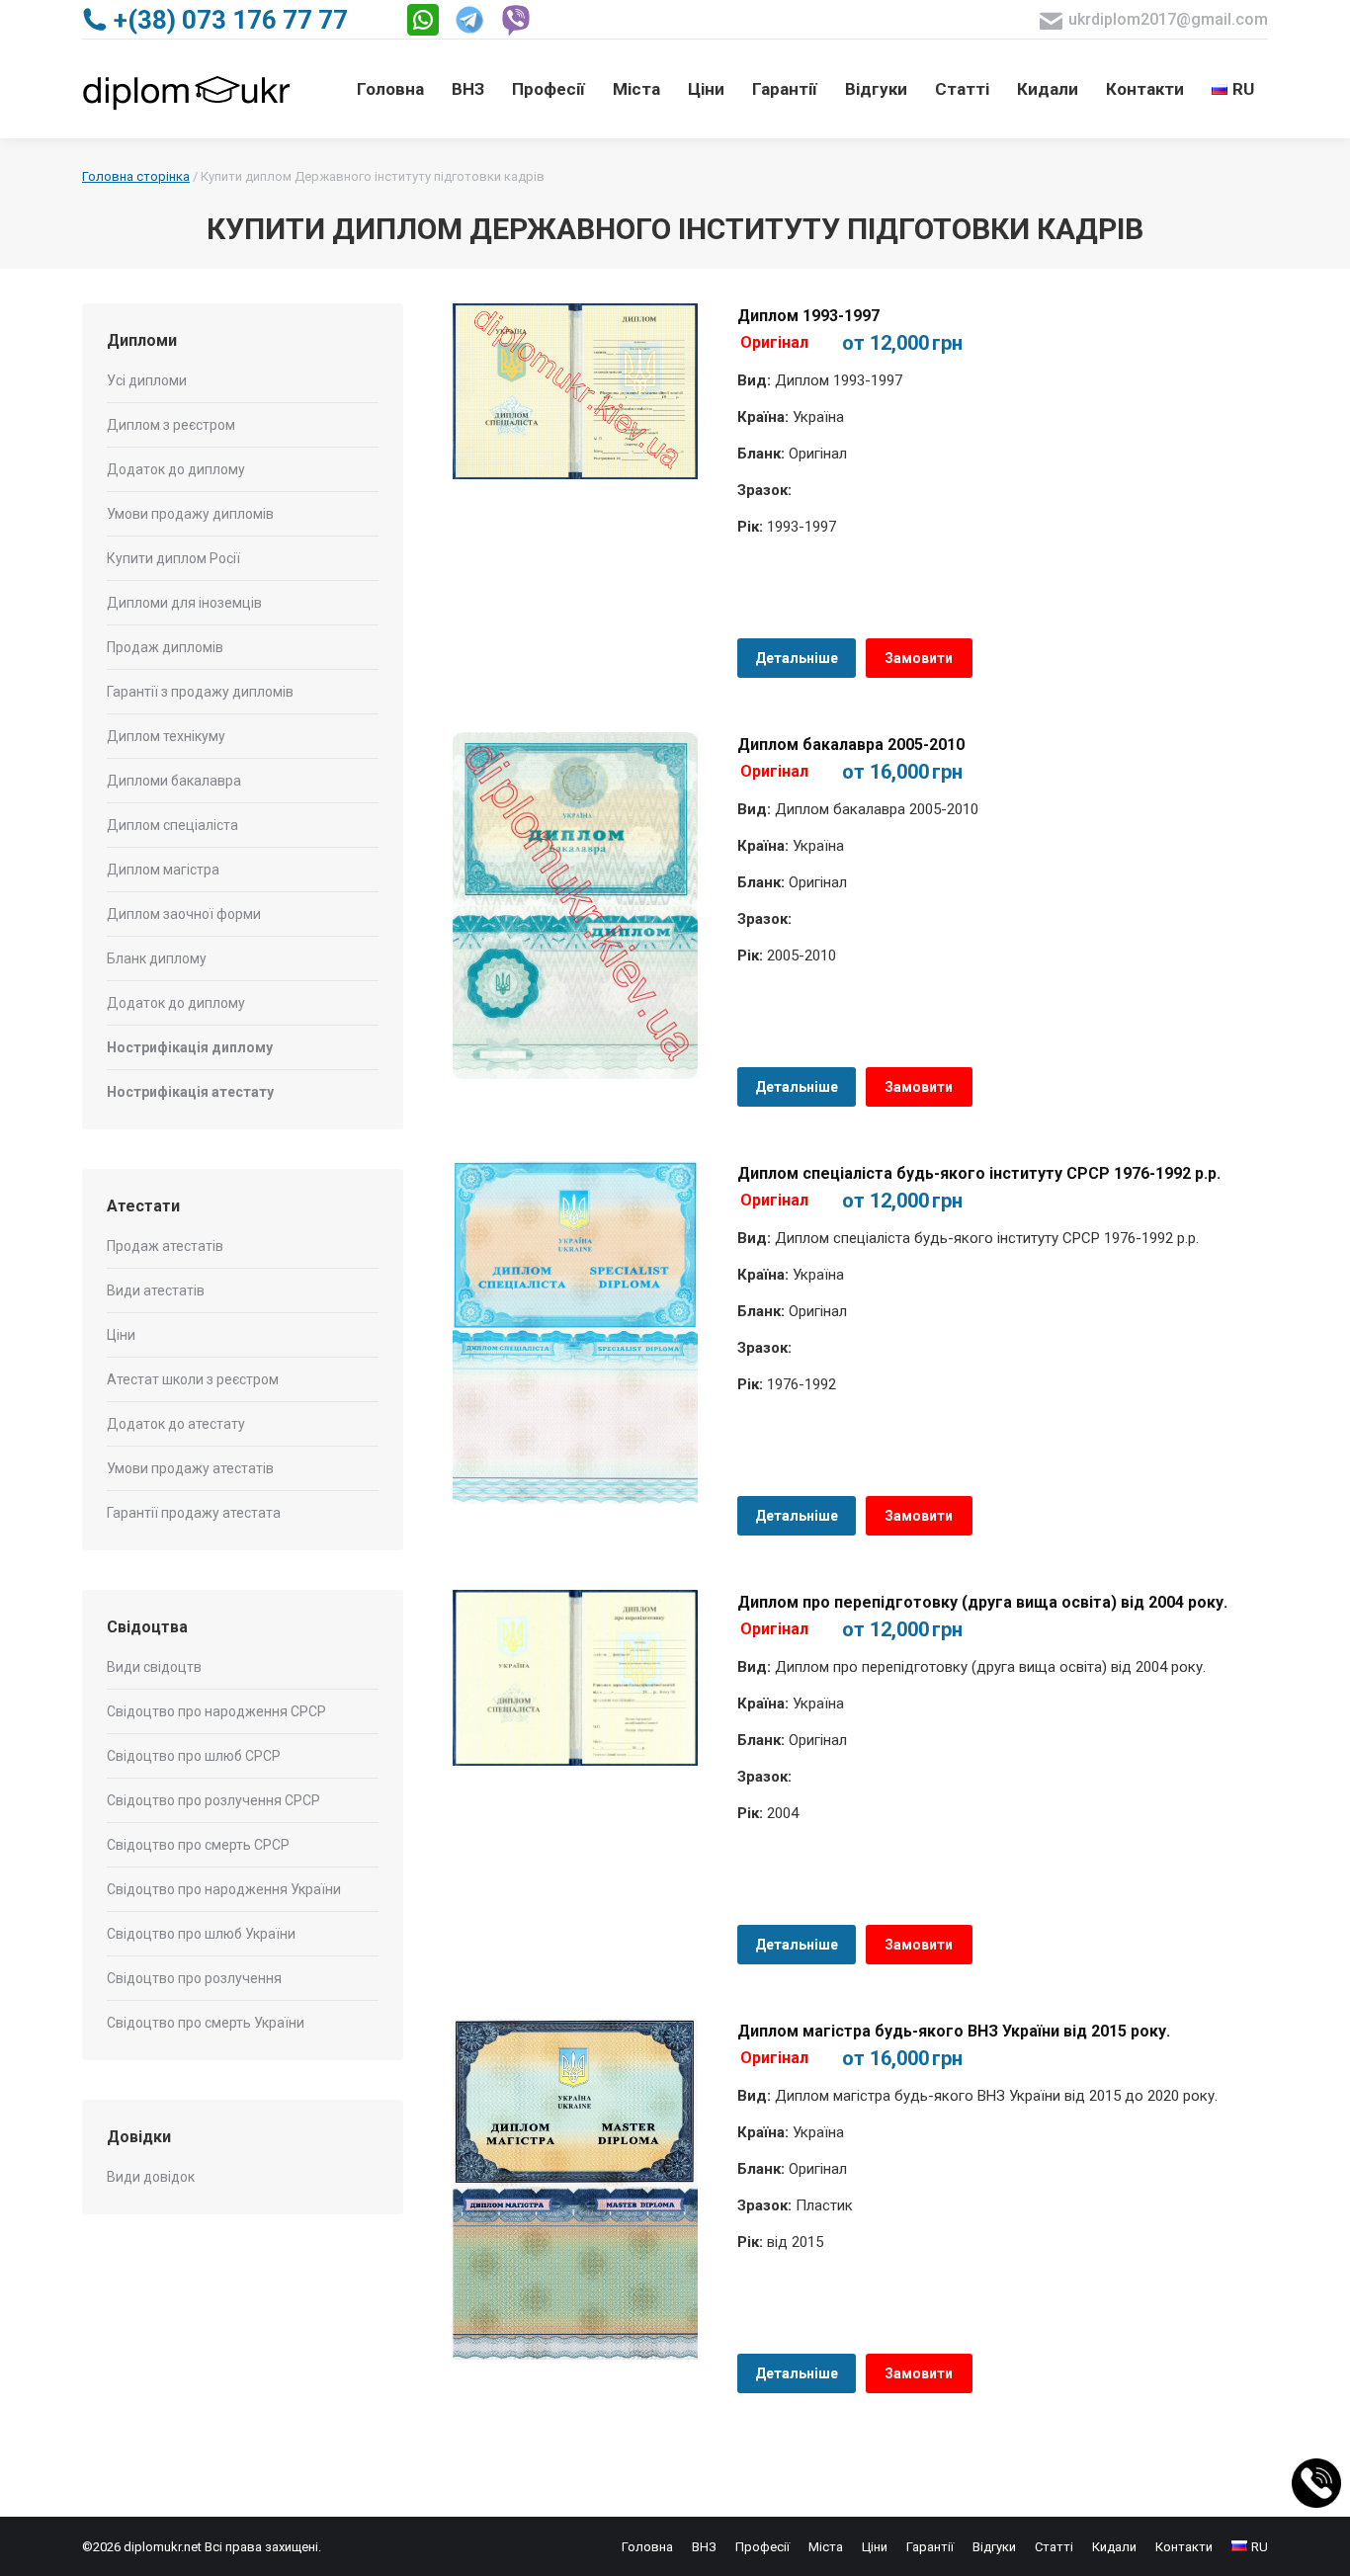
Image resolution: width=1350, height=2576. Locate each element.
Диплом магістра (163, 870)
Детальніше (797, 658)
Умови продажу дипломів (190, 514)
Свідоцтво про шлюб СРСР (194, 1756)
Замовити (919, 658)
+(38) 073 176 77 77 (231, 20)
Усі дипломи (147, 380)
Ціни (121, 1335)
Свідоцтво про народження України (224, 1889)
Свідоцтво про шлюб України (201, 1934)
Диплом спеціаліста (172, 825)
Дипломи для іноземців (184, 603)
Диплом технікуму (166, 736)
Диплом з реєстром (171, 425)
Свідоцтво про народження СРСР (216, 1711)
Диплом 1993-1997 (808, 316)
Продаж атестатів (165, 1246)
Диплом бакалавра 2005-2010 (851, 745)
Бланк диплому (157, 958)
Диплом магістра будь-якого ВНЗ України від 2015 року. (954, 2031)
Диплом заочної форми (184, 914)
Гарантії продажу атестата (194, 1513)
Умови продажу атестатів (190, 1468)
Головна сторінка (136, 176)
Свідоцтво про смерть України (206, 2023)
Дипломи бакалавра (174, 781)
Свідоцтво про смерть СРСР (198, 1845)
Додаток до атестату (176, 1424)
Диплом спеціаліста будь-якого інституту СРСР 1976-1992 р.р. (979, 1173)
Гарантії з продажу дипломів (200, 692)
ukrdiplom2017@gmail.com (1168, 19)
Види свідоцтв (154, 1667)
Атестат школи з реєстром (193, 1379)
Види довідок (151, 2177)
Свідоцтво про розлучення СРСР (213, 1800)
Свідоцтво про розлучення (194, 1978)
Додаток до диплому (176, 469)
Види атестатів (156, 1290)
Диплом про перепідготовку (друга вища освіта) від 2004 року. (982, 1602)
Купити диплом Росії (173, 558)
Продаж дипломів (165, 647)
